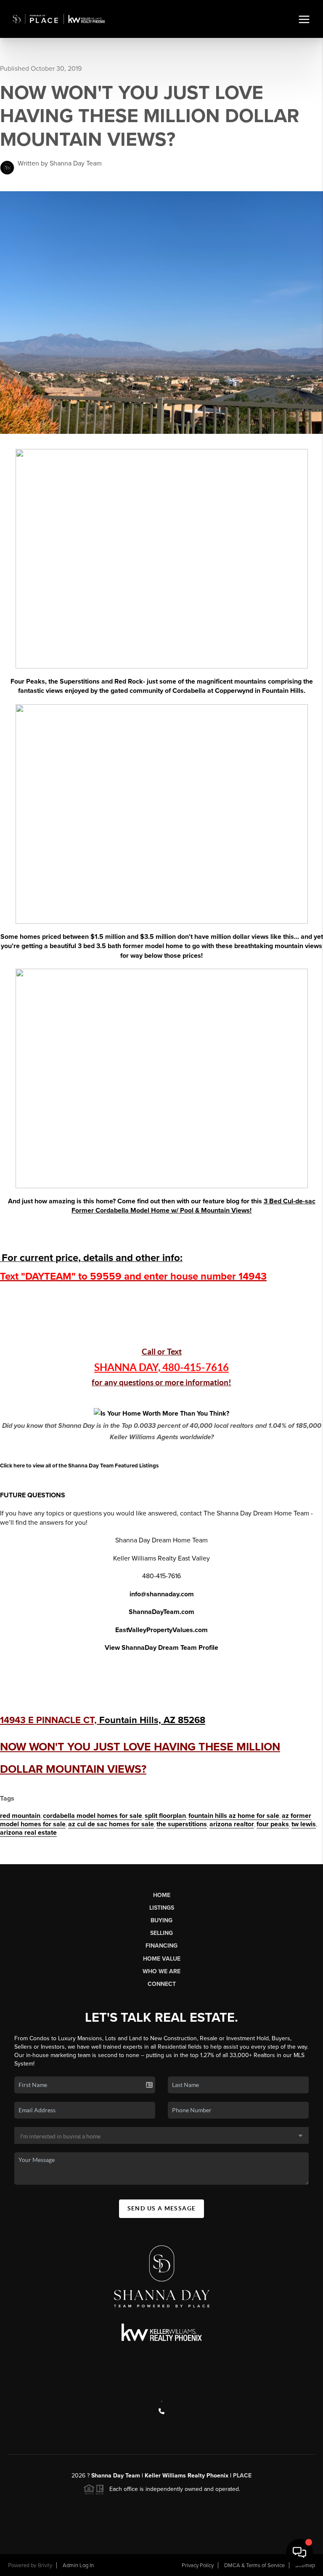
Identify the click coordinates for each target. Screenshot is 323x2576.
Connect (162, 1984)
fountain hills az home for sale (234, 1816)
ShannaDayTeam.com (161, 1612)
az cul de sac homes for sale (111, 1824)
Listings (162, 1908)
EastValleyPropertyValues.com (161, 1630)
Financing (161, 1946)
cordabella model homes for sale (93, 1816)
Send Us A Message (162, 2208)
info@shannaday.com (162, 1594)
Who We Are (161, 1971)
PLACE (241, 2476)
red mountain (20, 1816)
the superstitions (182, 1824)
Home (162, 1895)
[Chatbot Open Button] (299, 2552)
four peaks (273, 1824)
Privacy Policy (198, 2565)
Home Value (162, 1959)
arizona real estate (28, 1833)
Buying (161, 1920)
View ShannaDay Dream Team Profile (161, 1648)
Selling (161, 1933)
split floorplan (165, 1816)
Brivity (45, 2565)
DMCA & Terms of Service (254, 2565)
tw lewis (304, 1824)
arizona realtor (232, 1824)
